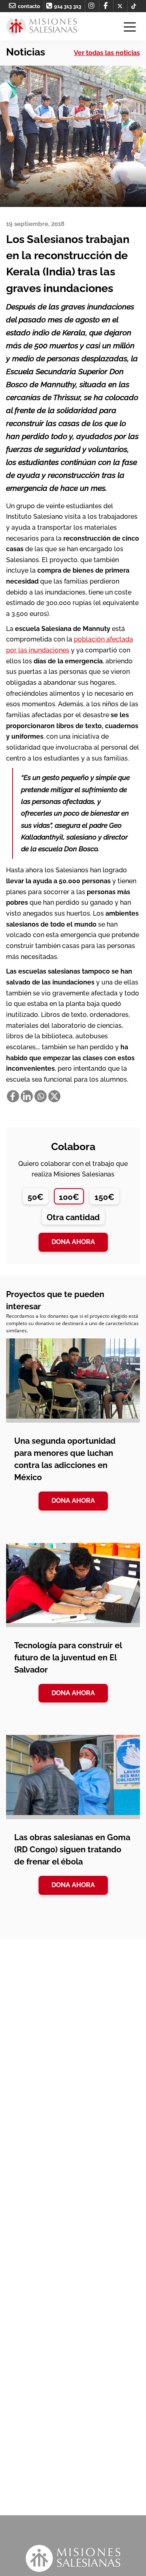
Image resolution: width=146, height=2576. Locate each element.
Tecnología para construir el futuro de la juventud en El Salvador (68, 1658)
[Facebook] (13, 1096)
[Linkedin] (27, 1096)
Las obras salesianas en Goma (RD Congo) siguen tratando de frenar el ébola (72, 1849)
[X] (54, 1096)
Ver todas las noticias (107, 53)
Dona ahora (73, 1242)
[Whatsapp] (41, 1096)
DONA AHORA (73, 1501)
